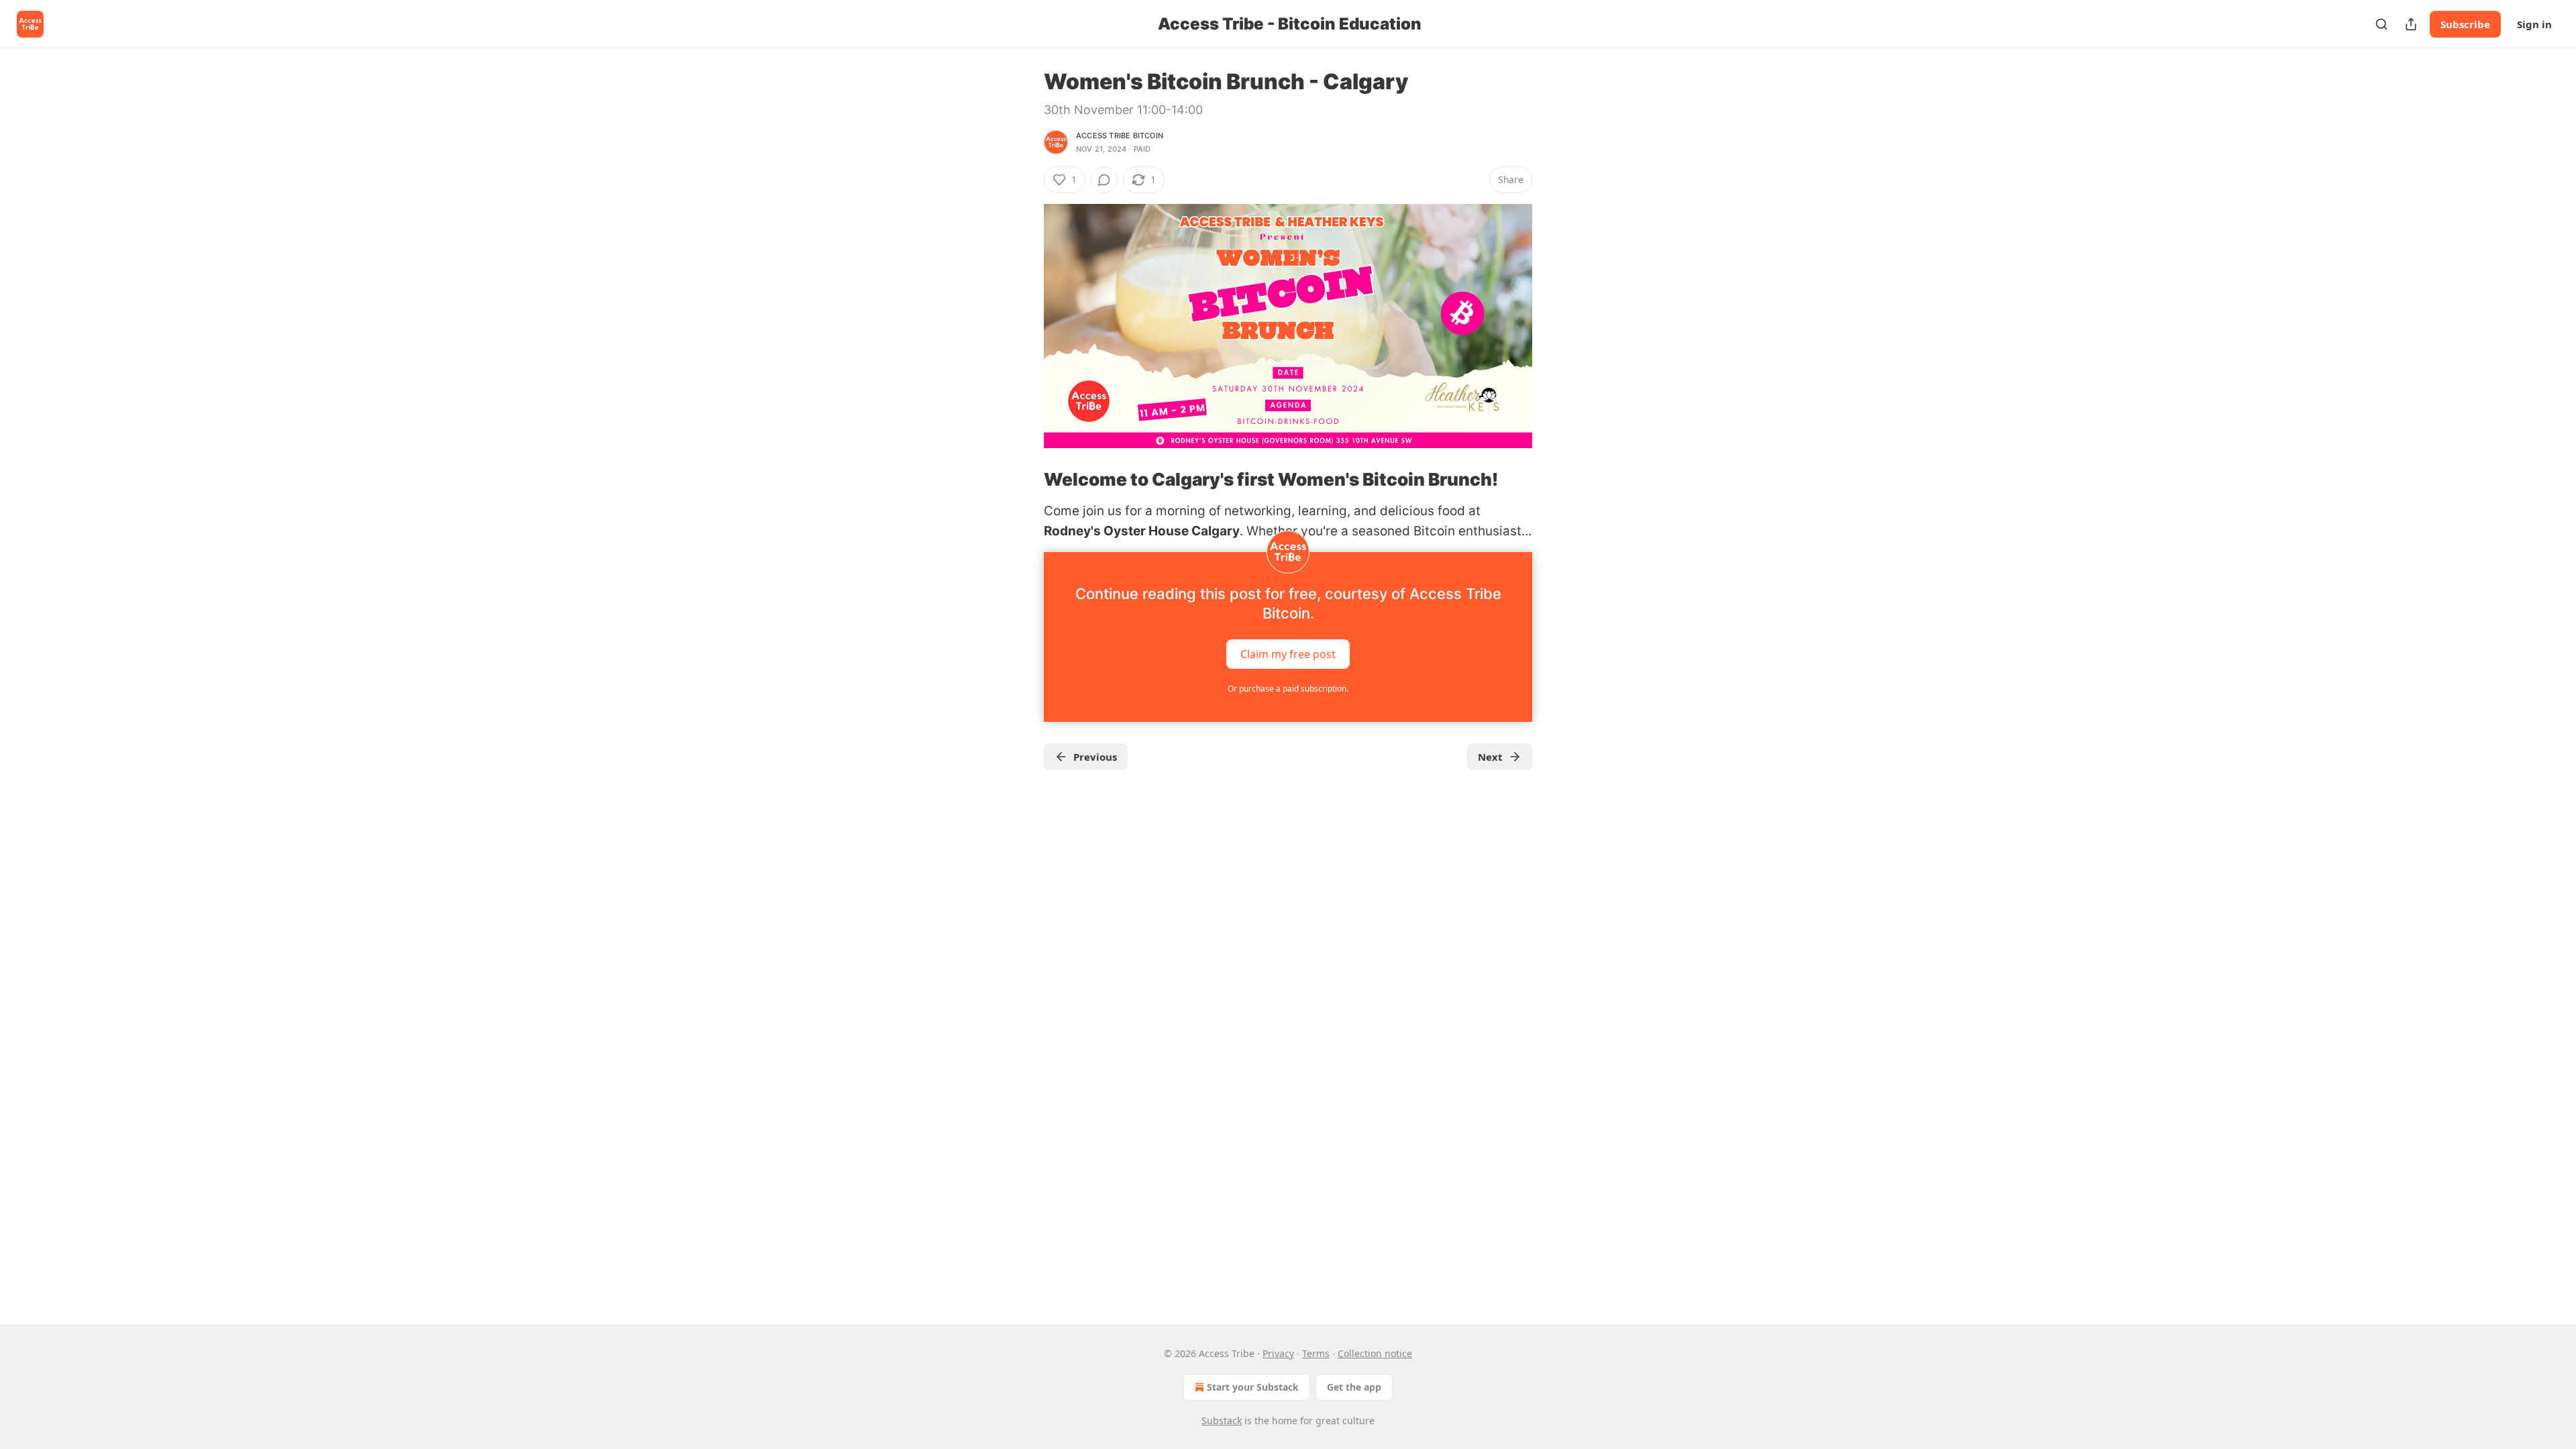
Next (1490, 757)
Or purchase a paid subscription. (1288, 689)
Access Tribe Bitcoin (1120, 136)
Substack (1222, 1420)
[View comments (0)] (1104, 180)
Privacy (1278, 1353)
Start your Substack (1253, 1387)
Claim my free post (1288, 654)
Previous (1095, 757)
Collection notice (1375, 1353)
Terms (1316, 1353)
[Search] (2381, 24)
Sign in (2534, 24)
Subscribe (2465, 24)
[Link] (1025, 480)
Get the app (1354, 1387)
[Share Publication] (2411, 24)
